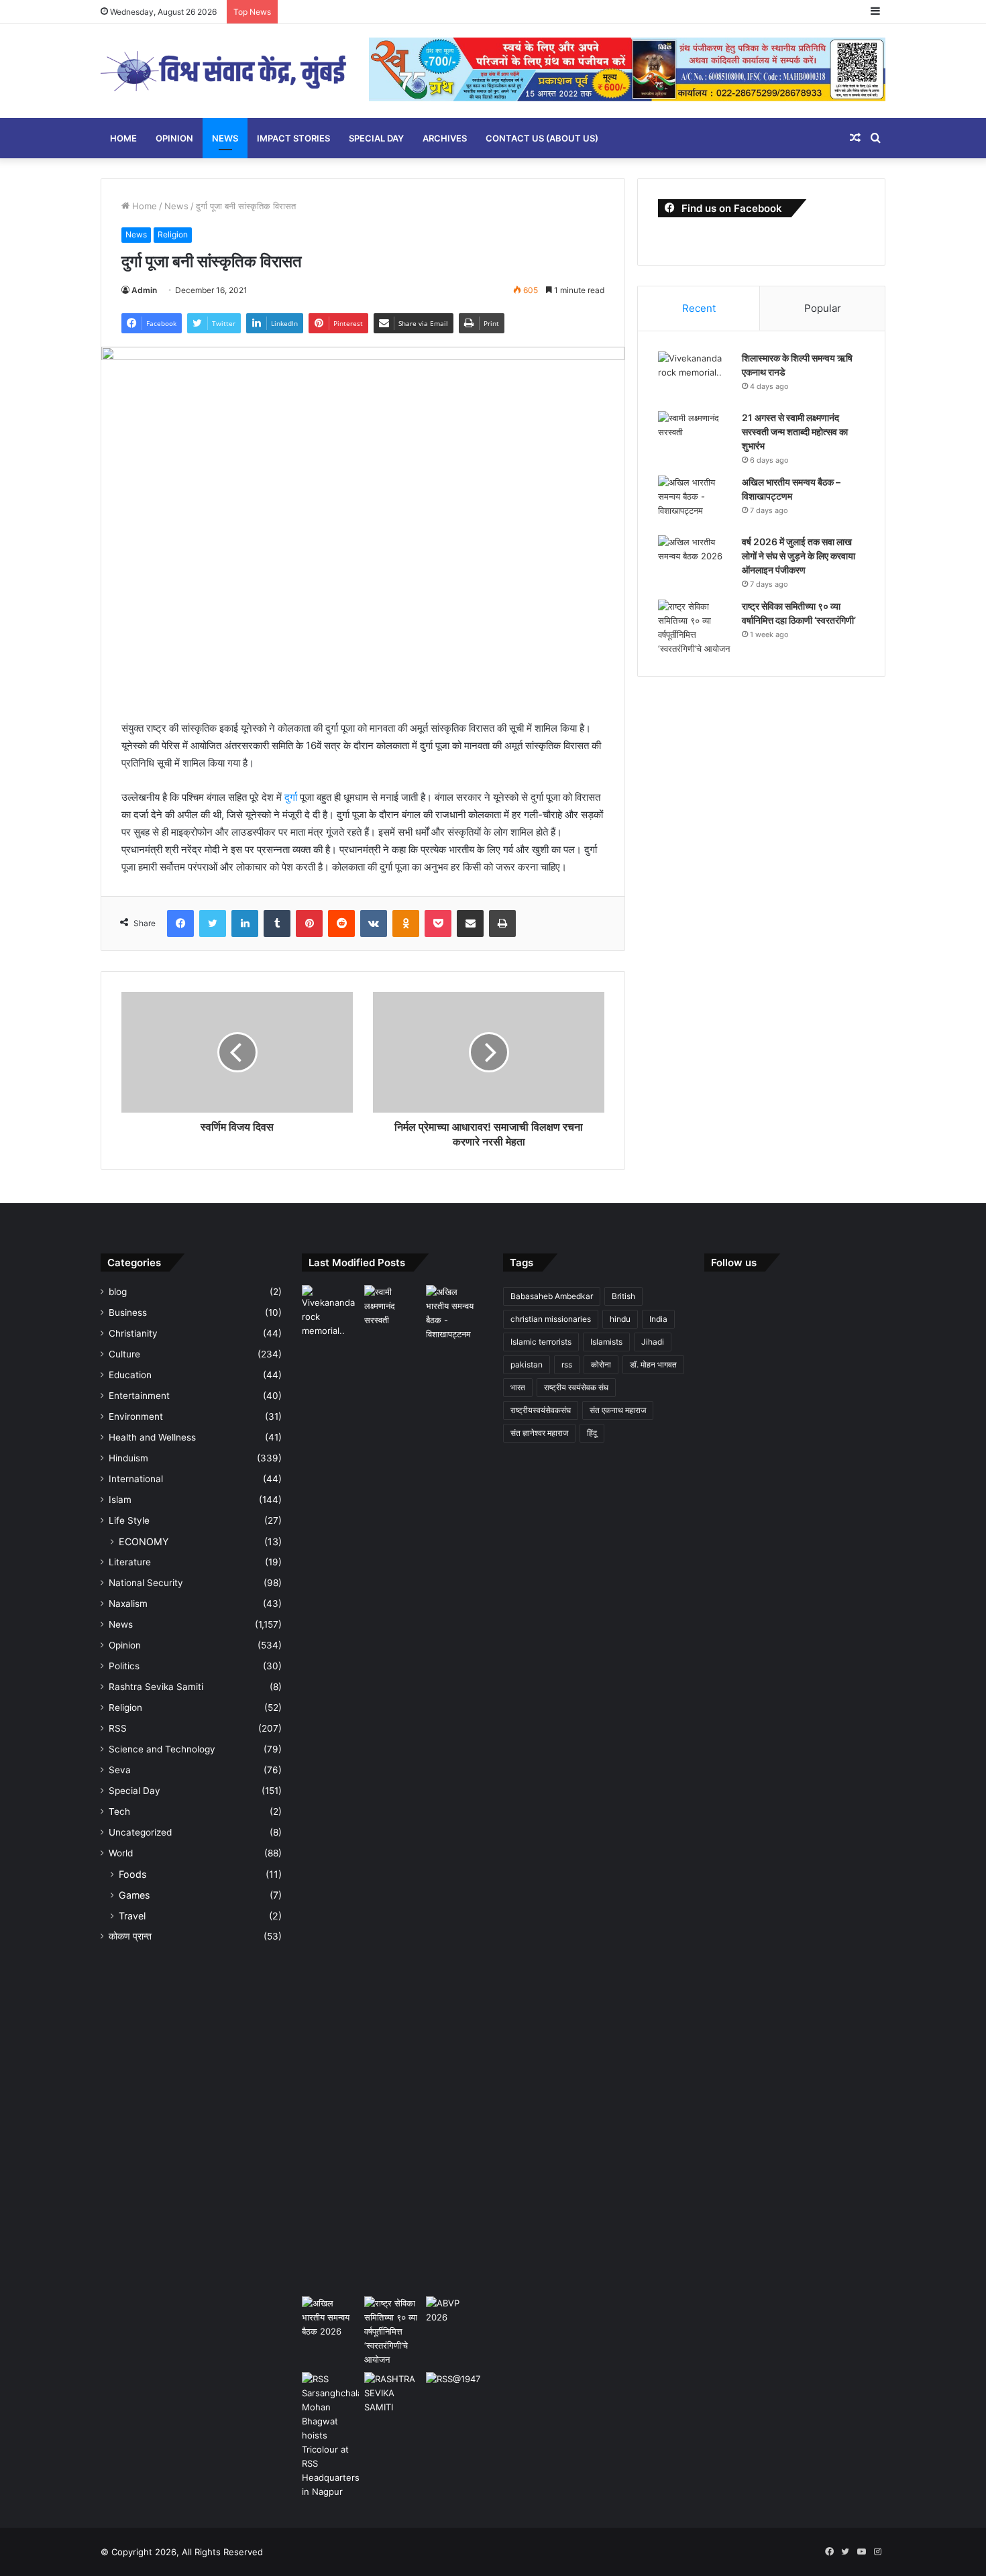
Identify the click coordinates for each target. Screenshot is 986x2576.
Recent (699, 308)
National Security (146, 1583)
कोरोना (601, 1364)
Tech (119, 1811)
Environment (136, 1416)
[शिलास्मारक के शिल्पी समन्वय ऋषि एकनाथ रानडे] (695, 377)
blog (118, 1292)
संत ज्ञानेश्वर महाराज (539, 1433)
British (623, 1296)
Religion (173, 234)
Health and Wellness (152, 1437)
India (658, 1319)
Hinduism (128, 1458)
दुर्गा (292, 797)
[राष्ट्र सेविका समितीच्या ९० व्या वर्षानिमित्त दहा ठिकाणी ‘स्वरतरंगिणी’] (695, 628)
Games (134, 1895)
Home (123, 138)
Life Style (129, 1520)
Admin (144, 290)
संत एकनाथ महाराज (618, 1410)
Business (128, 1312)
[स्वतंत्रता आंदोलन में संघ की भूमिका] (454, 2388)
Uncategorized (140, 1832)
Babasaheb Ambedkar (552, 1296)
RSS (118, 1728)
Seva (120, 1770)
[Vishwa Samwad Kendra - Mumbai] (225, 71)
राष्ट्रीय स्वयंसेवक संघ (576, 1387)
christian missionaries (551, 1319)
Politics (124, 1666)
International (136, 1479)
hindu (620, 1319)
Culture (124, 1354)
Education (130, 1375)
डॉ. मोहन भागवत (653, 1364)
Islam (120, 1500)
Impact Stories (293, 138)
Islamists (606, 1342)
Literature (130, 1562)
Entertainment (139, 1396)
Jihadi (653, 1342)
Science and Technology (162, 1749)
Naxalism (128, 1604)
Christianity (133, 1333)
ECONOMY (144, 1542)
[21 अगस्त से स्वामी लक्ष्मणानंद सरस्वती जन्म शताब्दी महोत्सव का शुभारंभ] (695, 436)
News (225, 138)
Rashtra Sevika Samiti (156, 1687)
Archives (445, 138)
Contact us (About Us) (542, 138)
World (121, 1853)
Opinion (174, 138)
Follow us (734, 1263)
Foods (132, 1874)
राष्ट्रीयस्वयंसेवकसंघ (541, 1410)
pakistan (527, 1364)
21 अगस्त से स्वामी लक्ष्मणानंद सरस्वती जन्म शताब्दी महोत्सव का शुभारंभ (795, 432)
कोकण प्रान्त (130, 1936)
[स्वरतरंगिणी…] (393, 2393)
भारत (518, 1387)
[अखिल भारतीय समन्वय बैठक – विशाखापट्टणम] (695, 501)
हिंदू (592, 1433)
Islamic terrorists (541, 1342)
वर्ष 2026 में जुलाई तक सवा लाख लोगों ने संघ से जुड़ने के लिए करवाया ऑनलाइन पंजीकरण (799, 556)
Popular (823, 308)
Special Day (376, 138)
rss (567, 1364)
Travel (132, 1916)
